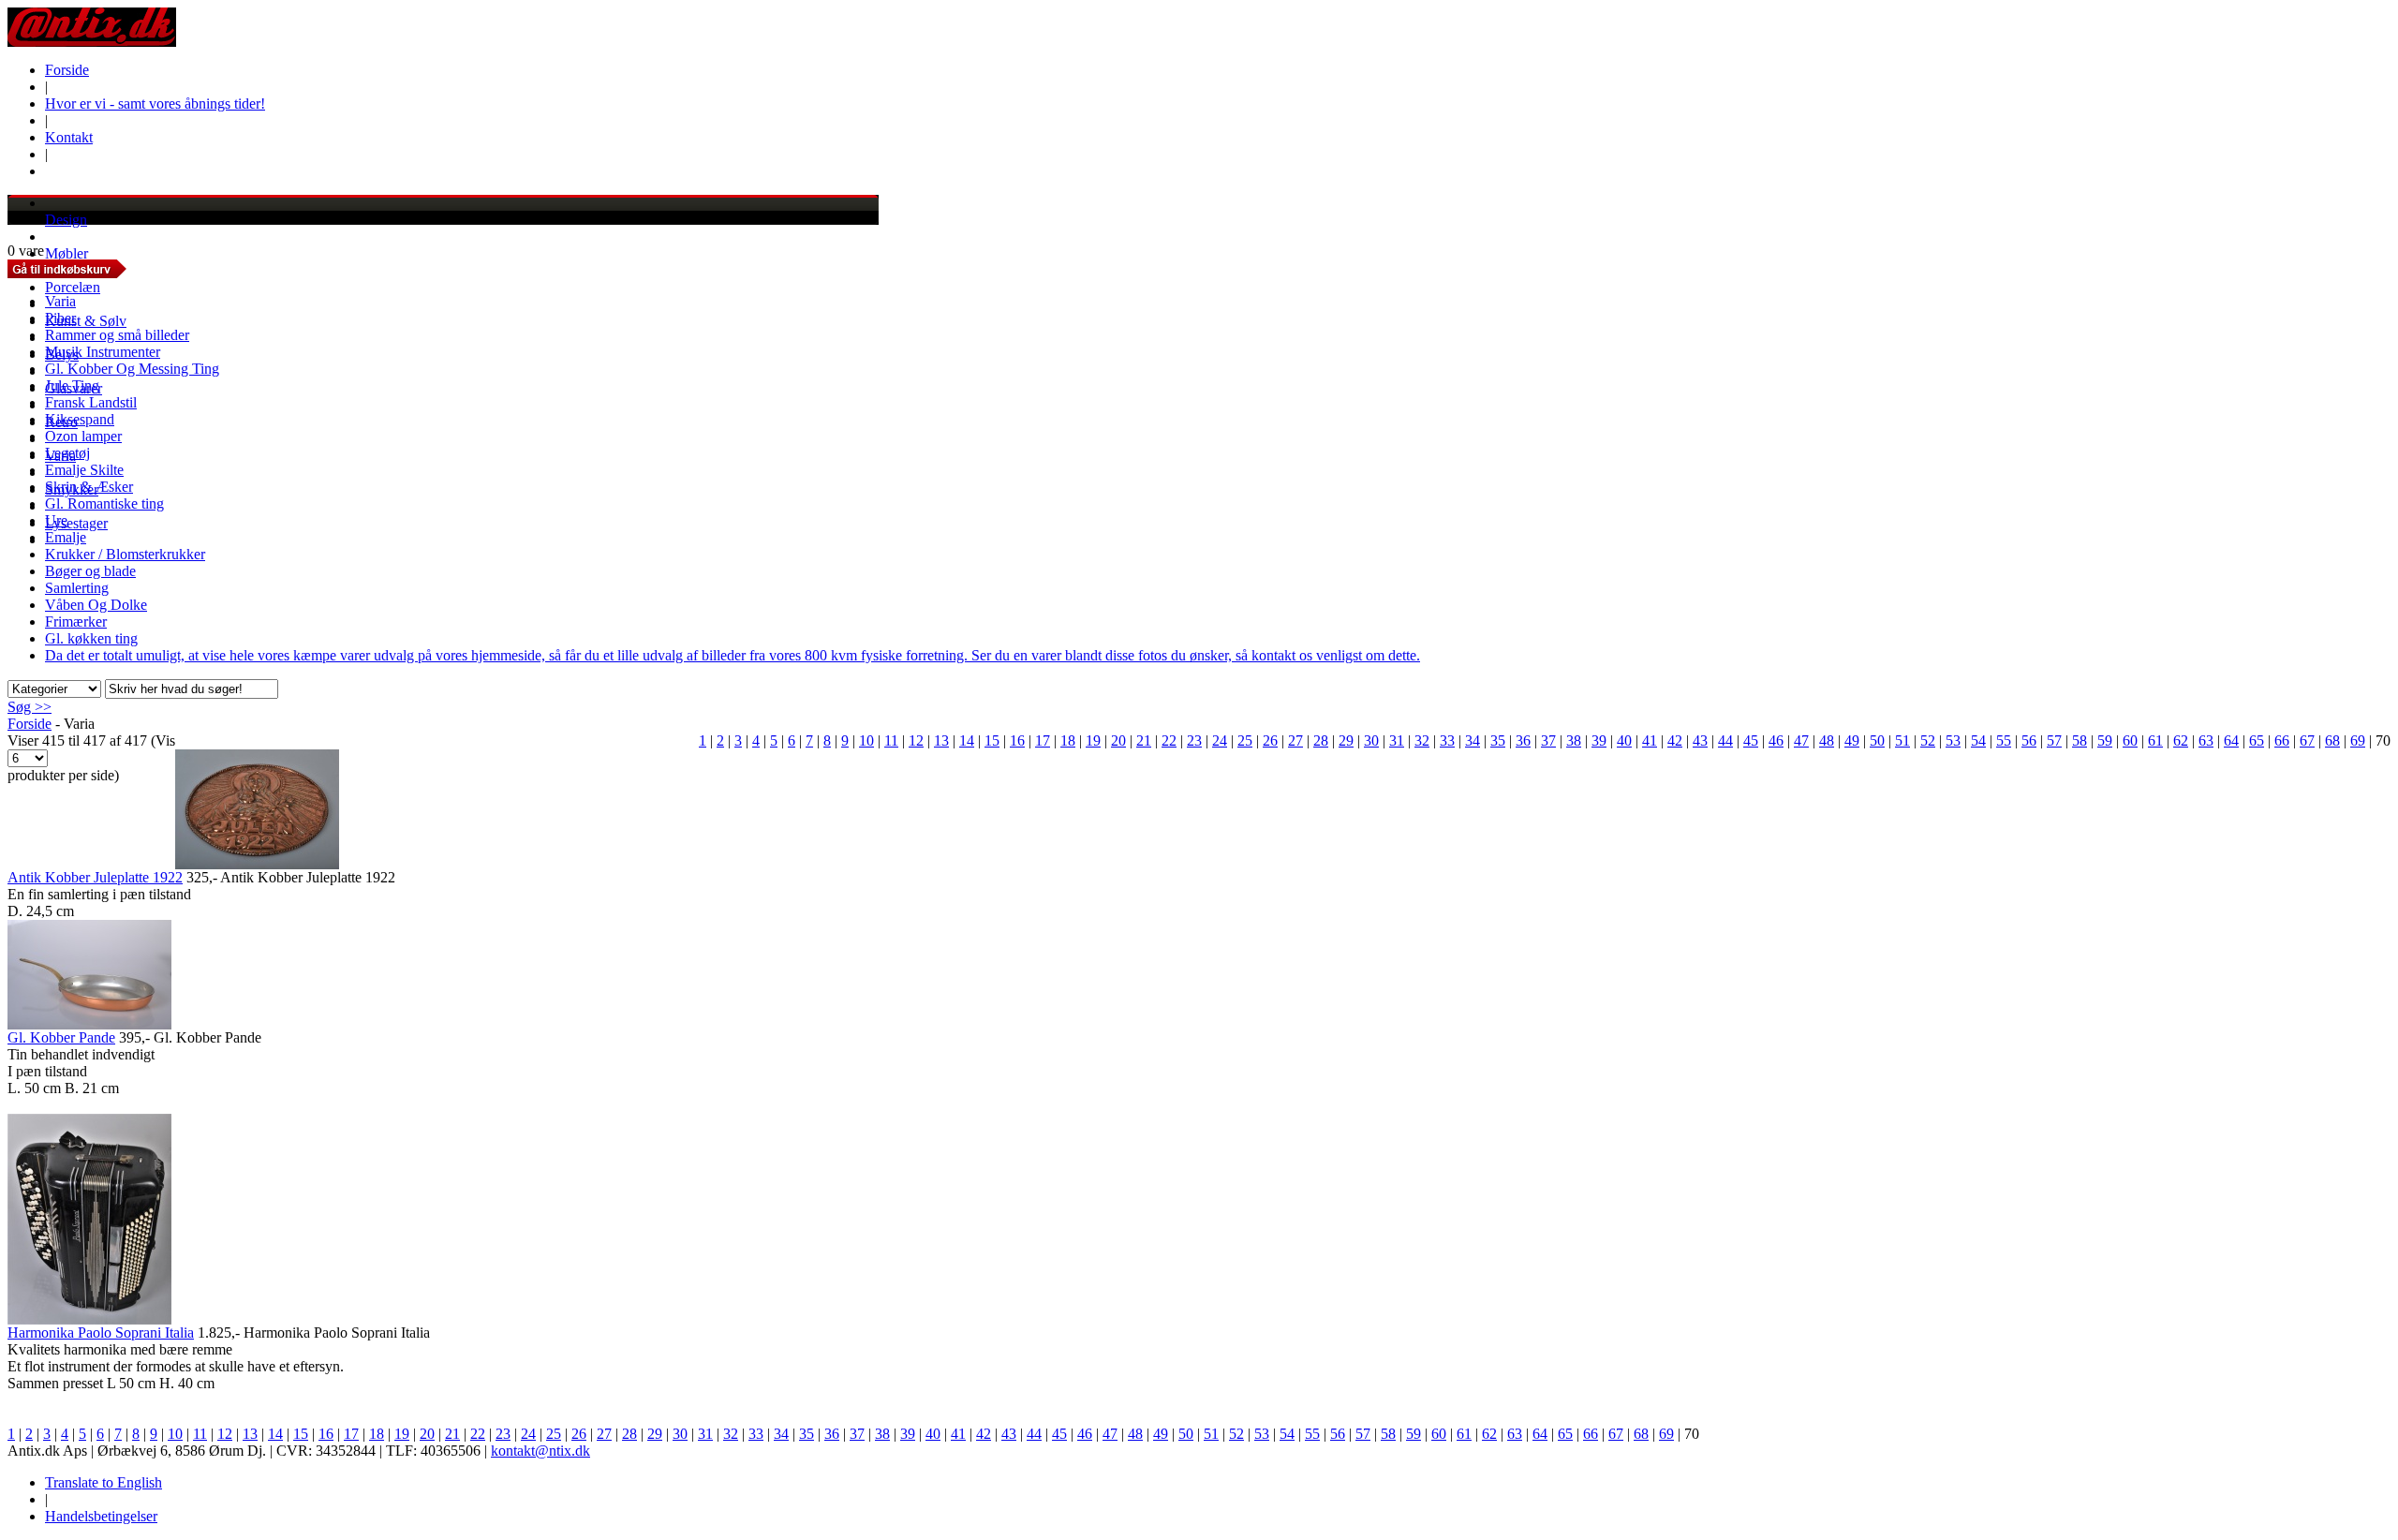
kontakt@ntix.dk (540, 1451)
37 (1548, 740)
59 (2105, 740)
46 (1776, 740)
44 (1725, 740)
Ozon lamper (83, 436)
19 (1093, 740)
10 (866, 740)
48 (1827, 740)
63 (2206, 740)
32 (1422, 740)
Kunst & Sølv (86, 321)
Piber (60, 318)
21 (1144, 740)
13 (941, 740)
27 (1295, 740)
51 (1902, 740)
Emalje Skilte (84, 470)
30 (1371, 740)
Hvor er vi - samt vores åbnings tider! (155, 104)
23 (1194, 740)
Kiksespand (80, 419)
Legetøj (67, 453)
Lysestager (76, 523)
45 (1751, 740)
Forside (67, 70)
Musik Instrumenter (103, 352)
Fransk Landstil (91, 402)
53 (1953, 740)
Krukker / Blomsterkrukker (125, 554)
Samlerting (77, 588)
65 (2257, 740)
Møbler (67, 253)
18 (1068, 740)
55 (2004, 740)
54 (1978, 740)
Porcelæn (73, 287)
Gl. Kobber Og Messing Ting (132, 369)
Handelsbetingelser (101, 1516)
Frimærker (76, 622)
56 (2029, 740)
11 (891, 740)
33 (1447, 740)
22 (1169, 740)
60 (2130, 740)
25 (1245, 740)
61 (2155, 740)
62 (2181, 740)
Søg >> (30, 707)
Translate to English (104, 1482)
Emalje (66, 537)
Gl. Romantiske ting (104, 503)
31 (1397, 740)
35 (1498, 740)
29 (1346, 740)
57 (2054, 740)
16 (1017, 740)
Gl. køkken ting (91, 638)
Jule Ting (72, 385)
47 (1801, 740)
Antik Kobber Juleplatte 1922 (95, 877)
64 (2231, 740)
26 (1270, 740)
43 (1700, 740)
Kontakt (69, 137)
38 (1574, 740)
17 (1043, 740)
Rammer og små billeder (117, 335)
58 (2080, 740)
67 (2307, 740)
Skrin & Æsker (89, 487)
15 (992, 740)
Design (66, 220)
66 (2282, 740)
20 (1118, 740)
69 (2358, 740)
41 (1650, 740)
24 (1220, 740)
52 (1928, 740)
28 (1321, 740)
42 (1675, 740)
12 (916, 740)
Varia (60, 301)
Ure (56, 520)
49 (1852, 740)
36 (1523, 740)
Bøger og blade (90, 571)
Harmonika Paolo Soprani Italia (101, 1333)
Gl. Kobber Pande (61, 1037)
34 (1473, 740)
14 (967, 740)
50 (1877, 740)
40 (1624, 740)
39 (1599, 740)
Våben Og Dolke (96, 605)
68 (2332, 740)
